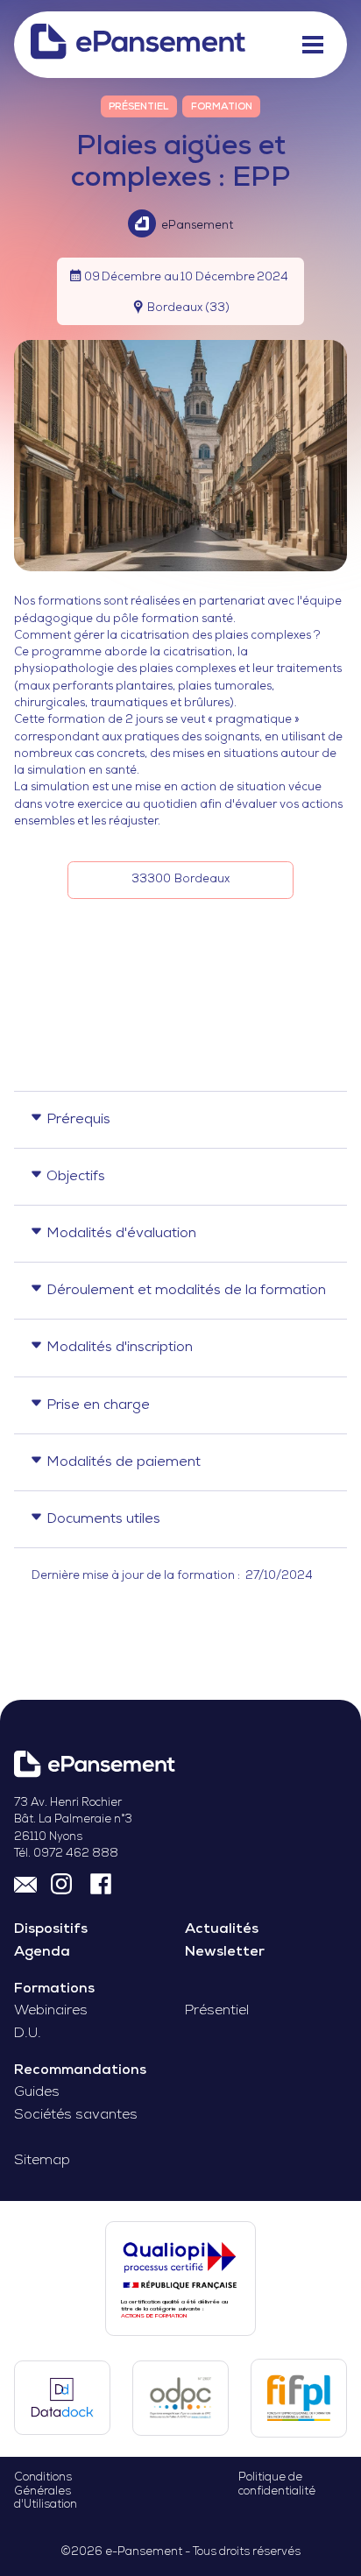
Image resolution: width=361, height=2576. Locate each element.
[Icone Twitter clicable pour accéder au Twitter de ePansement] (64, 1882)
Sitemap (42, 2161)
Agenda (42, 1952)
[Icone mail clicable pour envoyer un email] (25, 1882)
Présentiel (217, 2011)
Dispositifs (51, 1929)
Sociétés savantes (76, 2115)
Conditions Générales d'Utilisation (46, 2491)
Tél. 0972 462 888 (66, 1854)
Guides (37, 2092)
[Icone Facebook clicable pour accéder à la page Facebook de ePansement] (101, 1882)
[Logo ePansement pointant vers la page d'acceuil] (138, 44)
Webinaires (51, 2011)
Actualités (222, 1929)
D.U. (28, 2034)
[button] (312, 45)
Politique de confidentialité (277, 2484)
